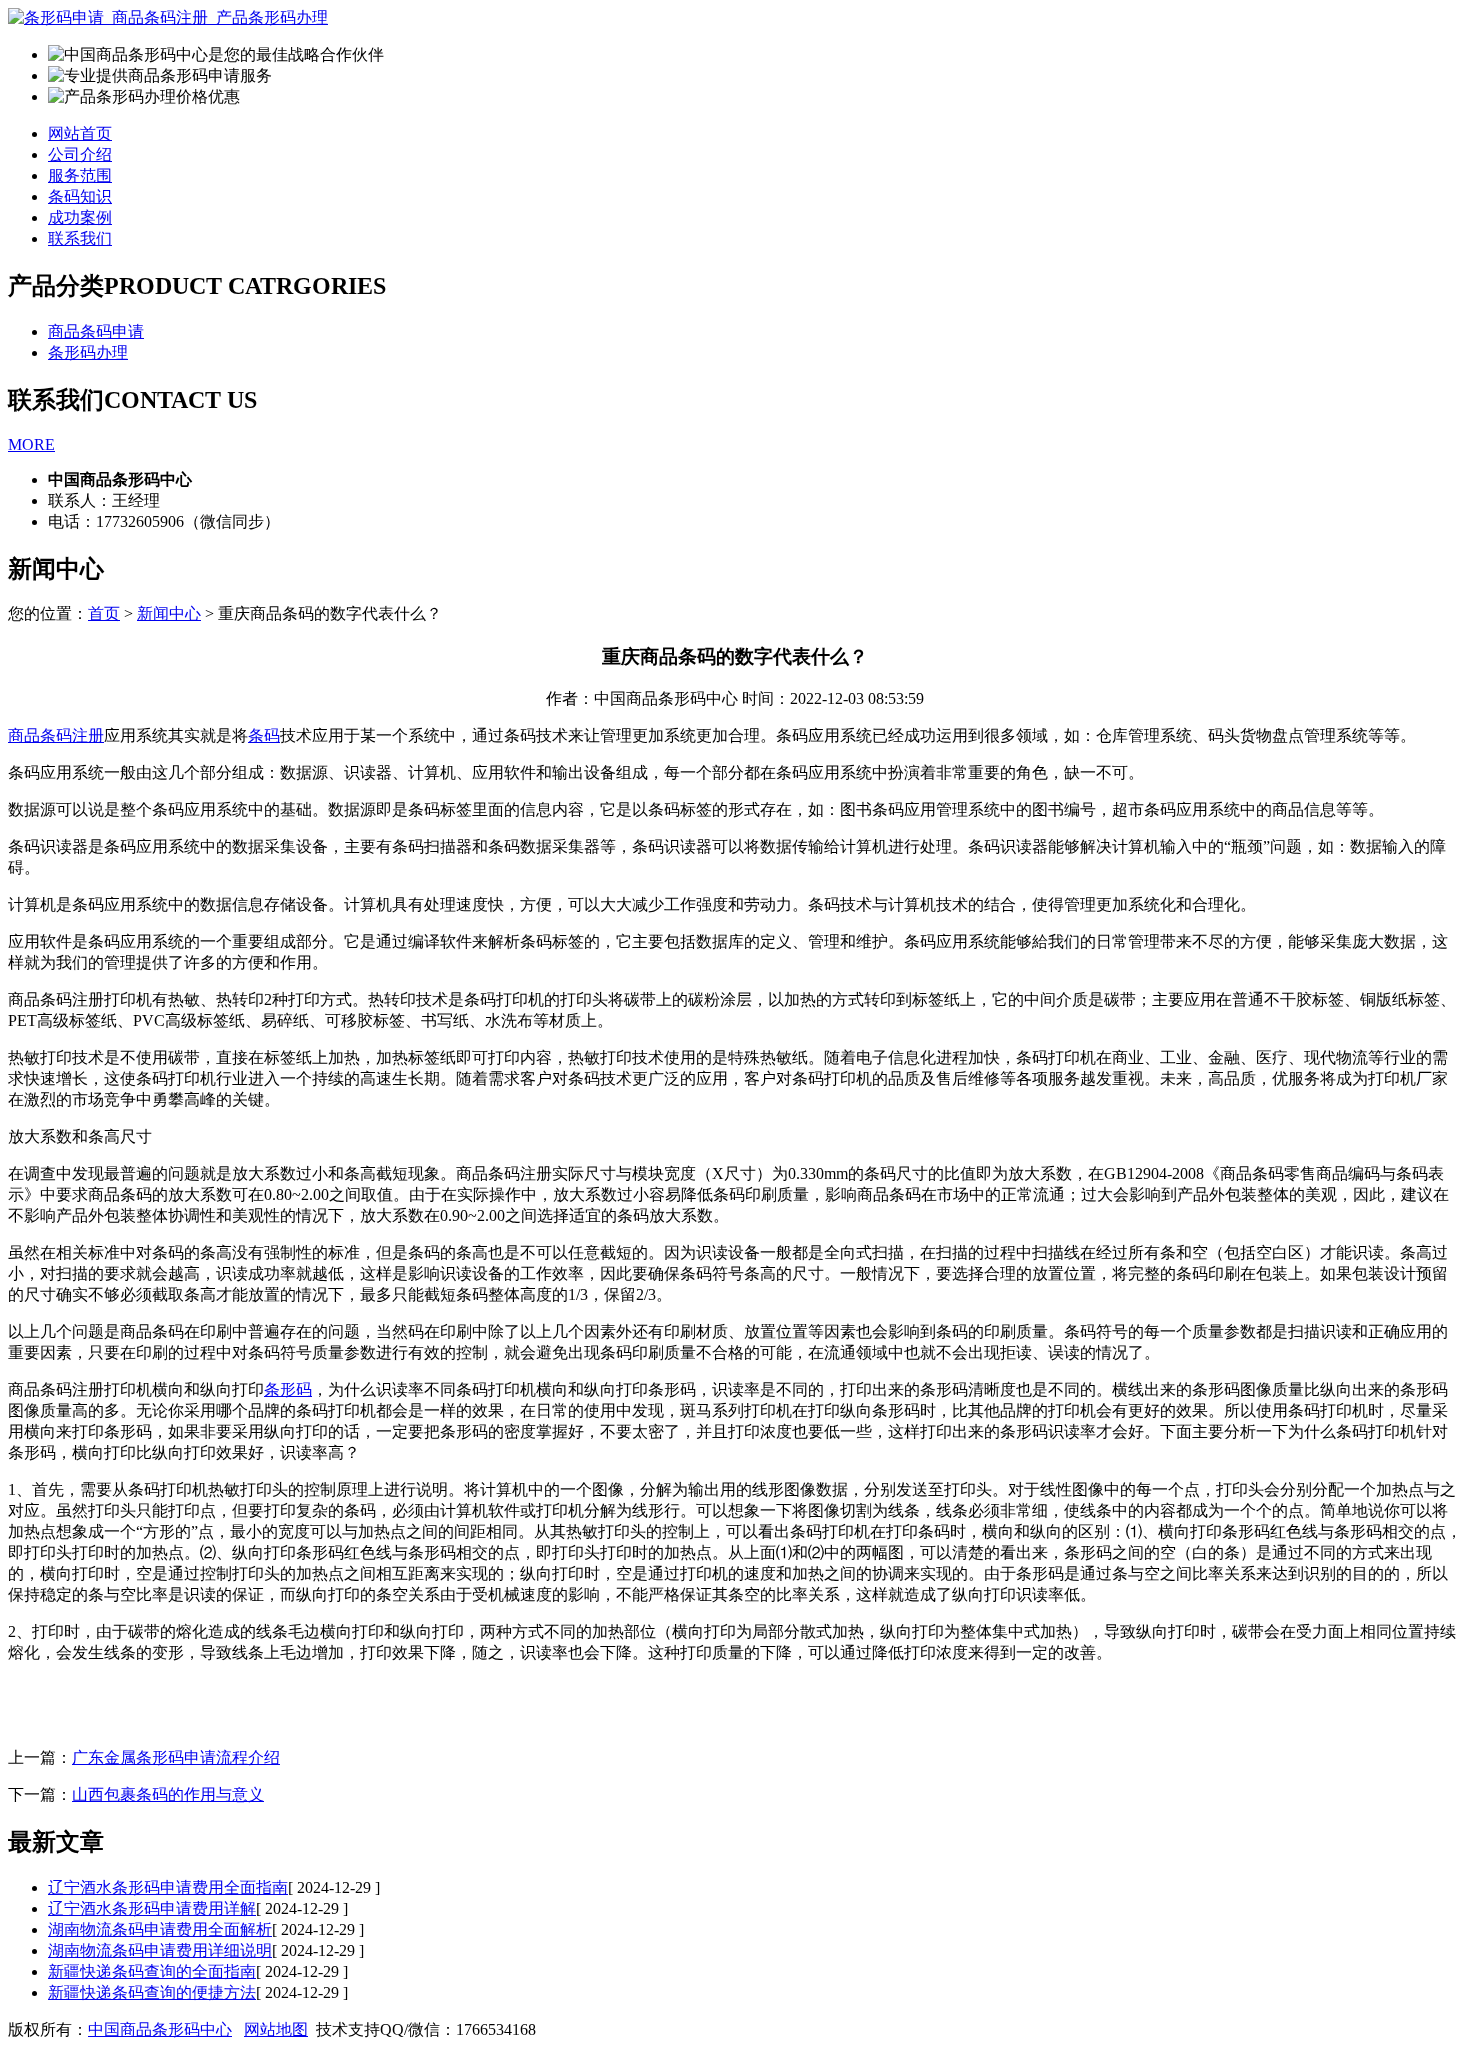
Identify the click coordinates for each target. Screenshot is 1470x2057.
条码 (264, 735)
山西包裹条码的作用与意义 (168, 1794)
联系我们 (80, 238)
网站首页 (80, 133)
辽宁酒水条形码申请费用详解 (152, 1908)
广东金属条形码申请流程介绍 (176, 1757)
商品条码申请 (96, 331)
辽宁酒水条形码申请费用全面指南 (168, 1887)
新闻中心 (169, 613)
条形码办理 (88, 352)
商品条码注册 (56, 735)
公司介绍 (80, 154)
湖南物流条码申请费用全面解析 (160, 1929)
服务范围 (80, 175)
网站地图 (276, 2029)
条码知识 (80, 196)
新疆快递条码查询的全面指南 (152, 1971)
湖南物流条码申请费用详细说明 (160, 1950)
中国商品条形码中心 (160, 2029)
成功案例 (80, 217)
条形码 (288, 1389)
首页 (104, 613)
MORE (31, 444)
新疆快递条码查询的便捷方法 (152, 1992)
